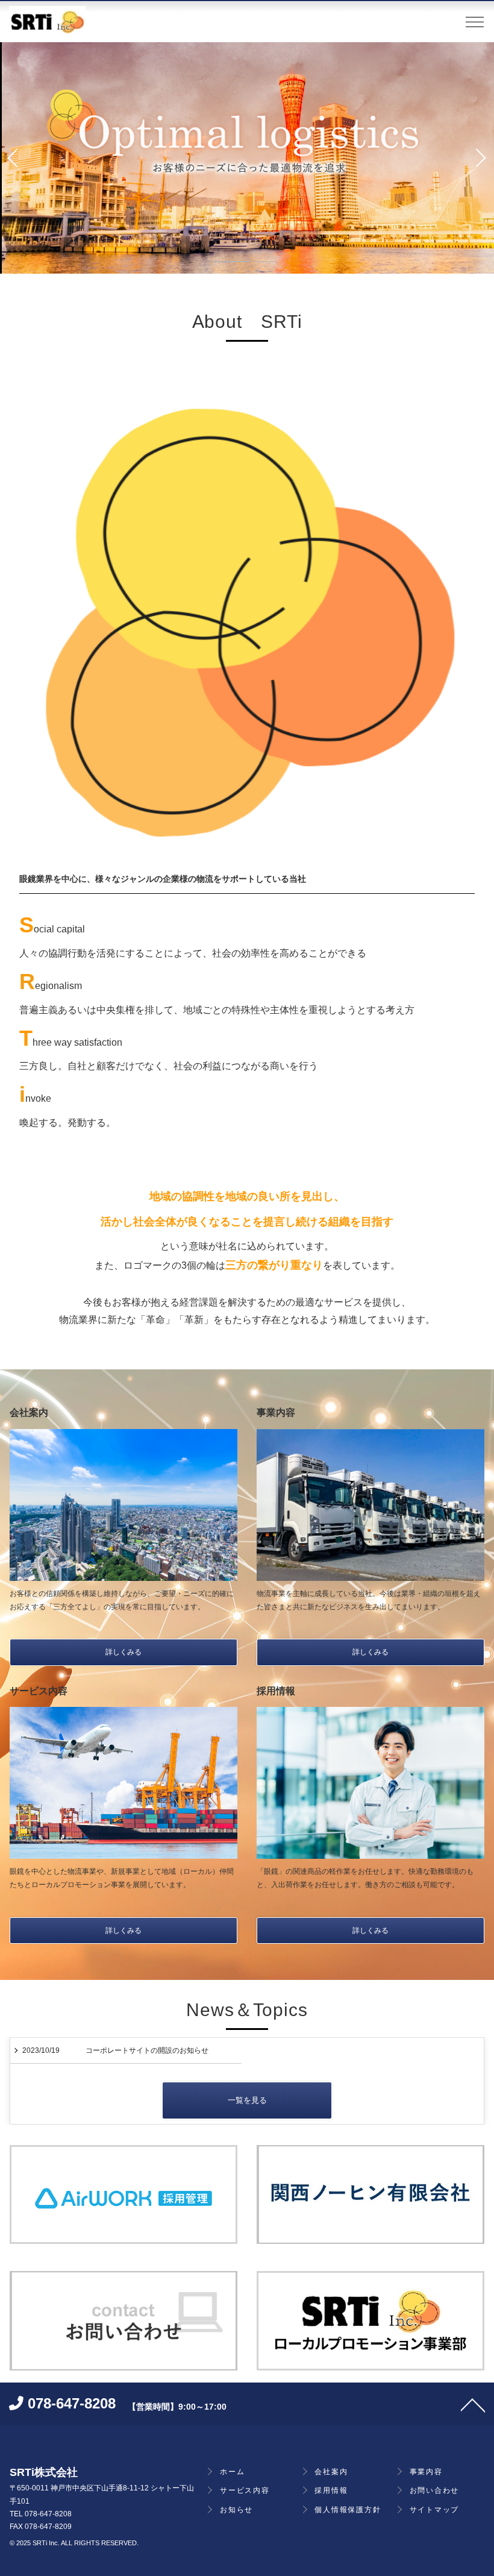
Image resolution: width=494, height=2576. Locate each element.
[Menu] (475, 25)
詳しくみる (123, 1652)
